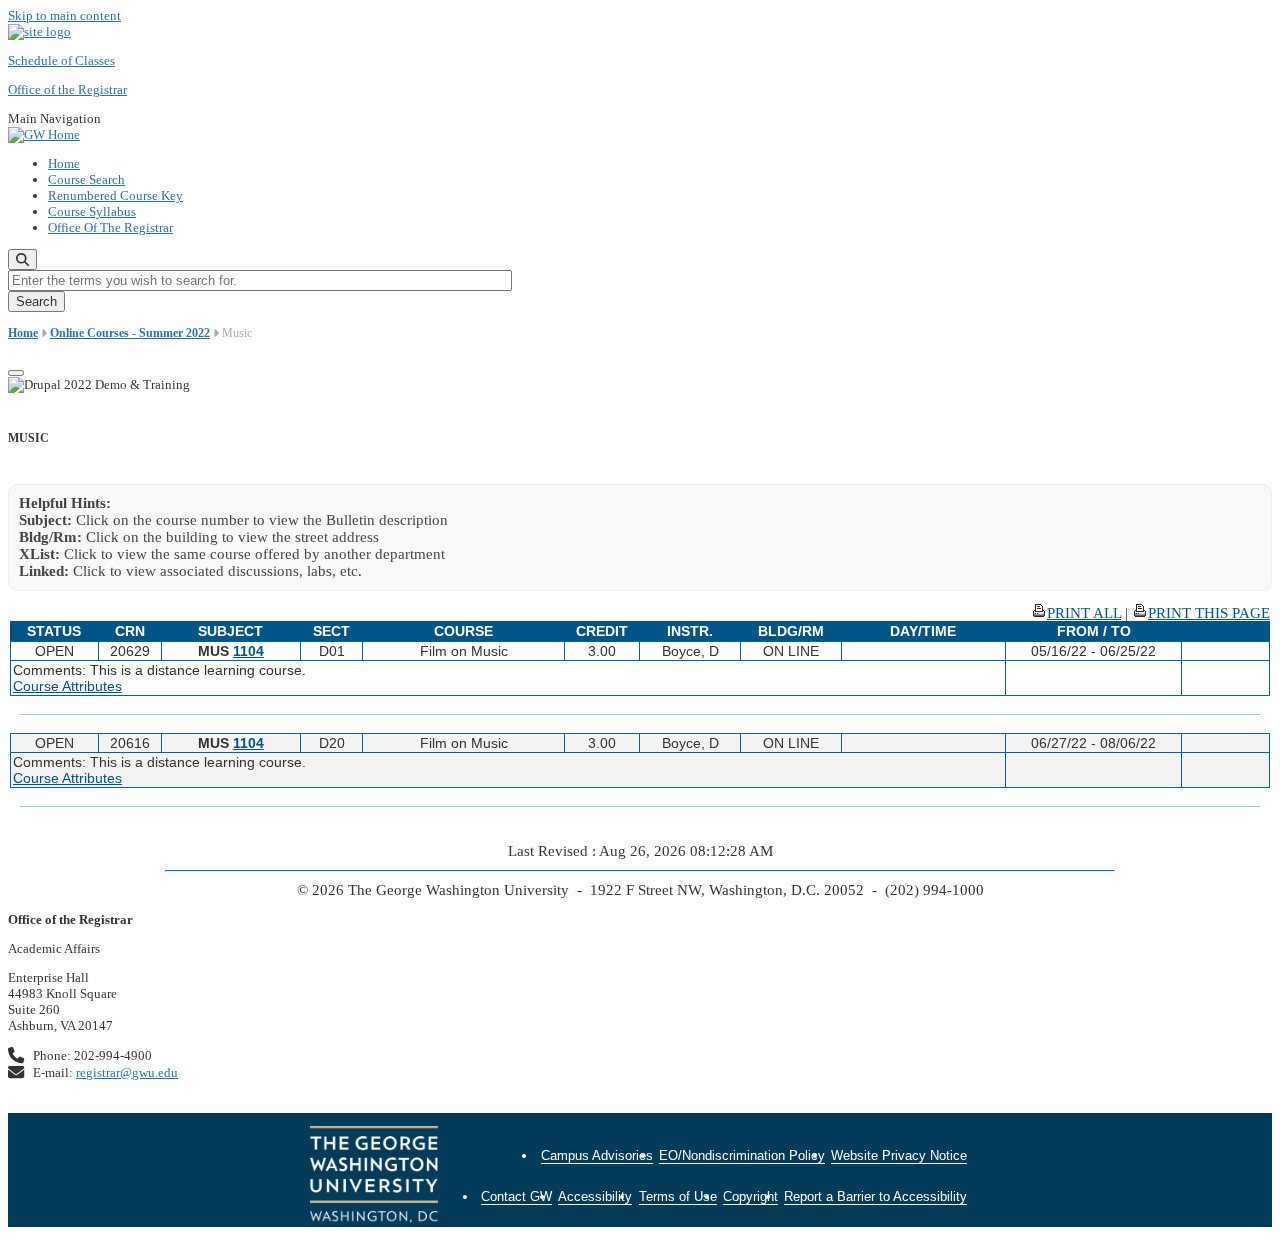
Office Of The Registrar (110, 227)
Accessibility (595, 1196)
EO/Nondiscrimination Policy (742, 1155)
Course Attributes (67, 686)
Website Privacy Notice (899, 1155)
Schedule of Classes (61, 60)
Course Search (86, 179)
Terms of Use (678, 1196)
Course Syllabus (92, 211)
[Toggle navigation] (16, 373)
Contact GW (516, 1196)
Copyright (750, 1196)
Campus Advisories (597, 1155)
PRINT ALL (1084, 613)
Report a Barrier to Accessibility (875, 1196)
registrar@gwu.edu (127, 1072)
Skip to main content (64, 15)
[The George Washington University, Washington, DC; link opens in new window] (374, 1177)
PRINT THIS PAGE (1209, 613)
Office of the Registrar (67, 89)
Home (64, 163)
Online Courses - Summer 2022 (130, 333)
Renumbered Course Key (115, 195)
